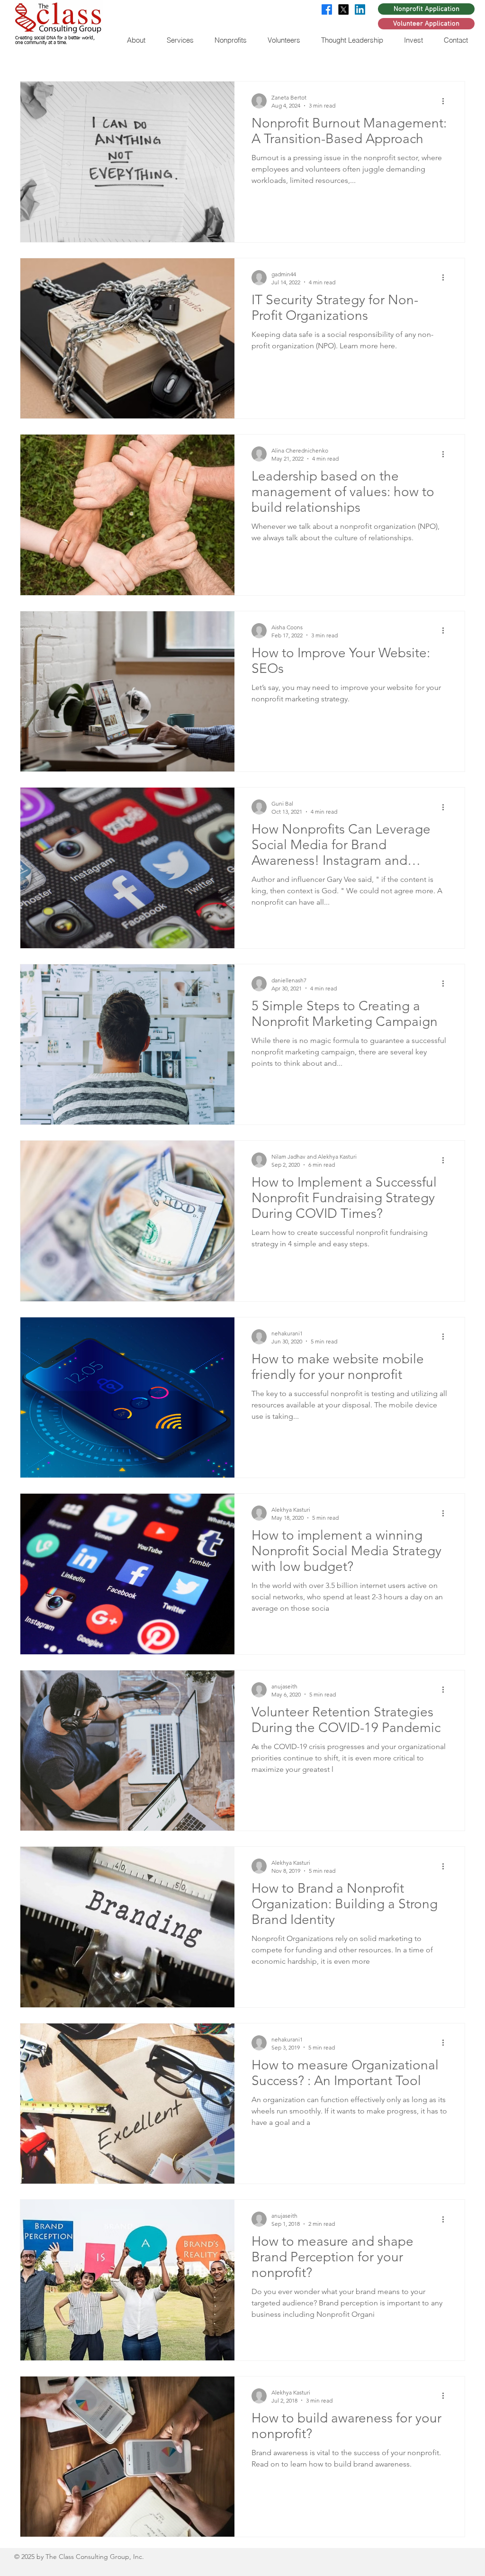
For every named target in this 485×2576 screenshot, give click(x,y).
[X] (343, 9)
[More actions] (446, 101)
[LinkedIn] (360, 9)
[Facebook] (327, 9)
